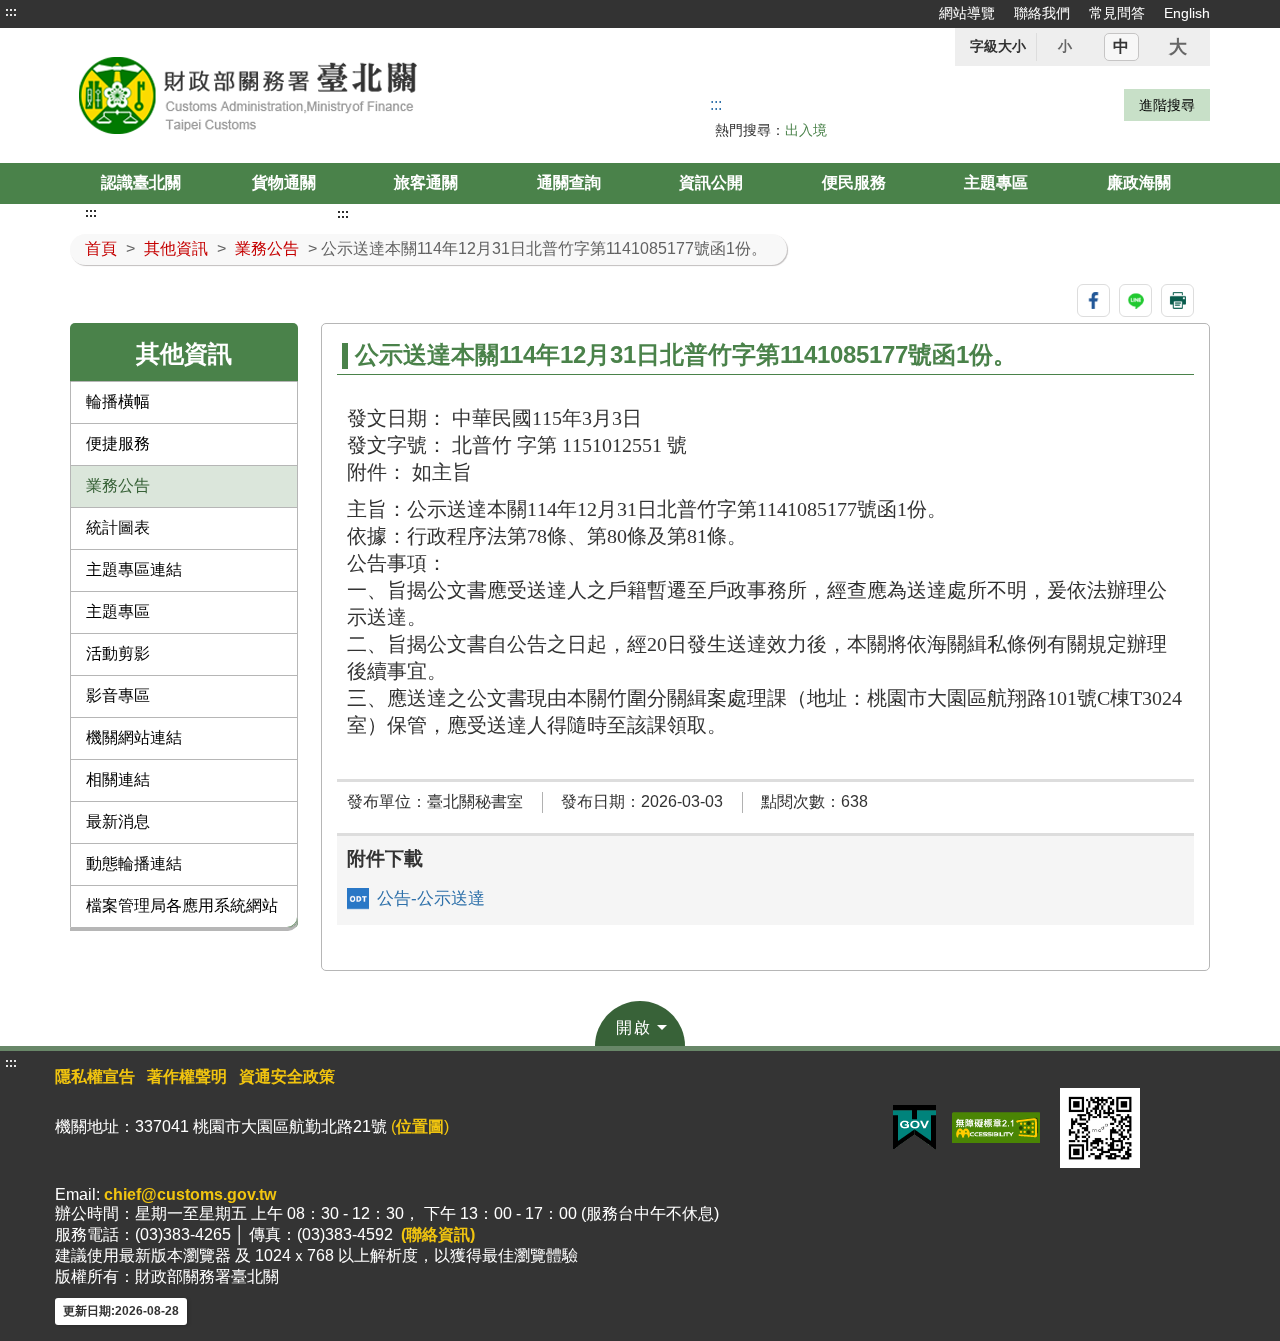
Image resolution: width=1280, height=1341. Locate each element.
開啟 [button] (634, 1027)
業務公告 (267, 248)
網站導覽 (967, 13)
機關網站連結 (134, 737)
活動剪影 (118, 653)
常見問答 (1117, 13)
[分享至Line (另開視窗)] (1135, 300)
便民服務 (854, 182)
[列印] (1177, 300)
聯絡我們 (1042, 13)
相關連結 (118, 779)
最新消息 (118, 821)
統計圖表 (118, 527)
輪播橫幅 (118, 401)
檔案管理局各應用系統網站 (182, 905)
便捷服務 (118, 443)
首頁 (101, 248)
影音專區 (118, 695)
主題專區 (996, 182)
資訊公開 (711, 182)
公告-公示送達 (431, 898)
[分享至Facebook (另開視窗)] (1093, 300)
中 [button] (1121, 46)
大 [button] (1178, 47)
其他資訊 (176, 248)
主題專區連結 (134, 569)
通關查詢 (569, 182)
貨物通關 (284, 182)
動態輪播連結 (134, 863)
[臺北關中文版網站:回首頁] (298, 95)
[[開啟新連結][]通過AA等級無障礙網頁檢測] (996, 1126)
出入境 (806, 130)
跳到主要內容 (53, 12)
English (1187, 13)
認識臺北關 (141, 182)
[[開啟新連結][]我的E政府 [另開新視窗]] (914, 1126)
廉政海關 (1139, 182)
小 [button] (1065, 46)
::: (11, 12)
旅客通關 (426, 182)
